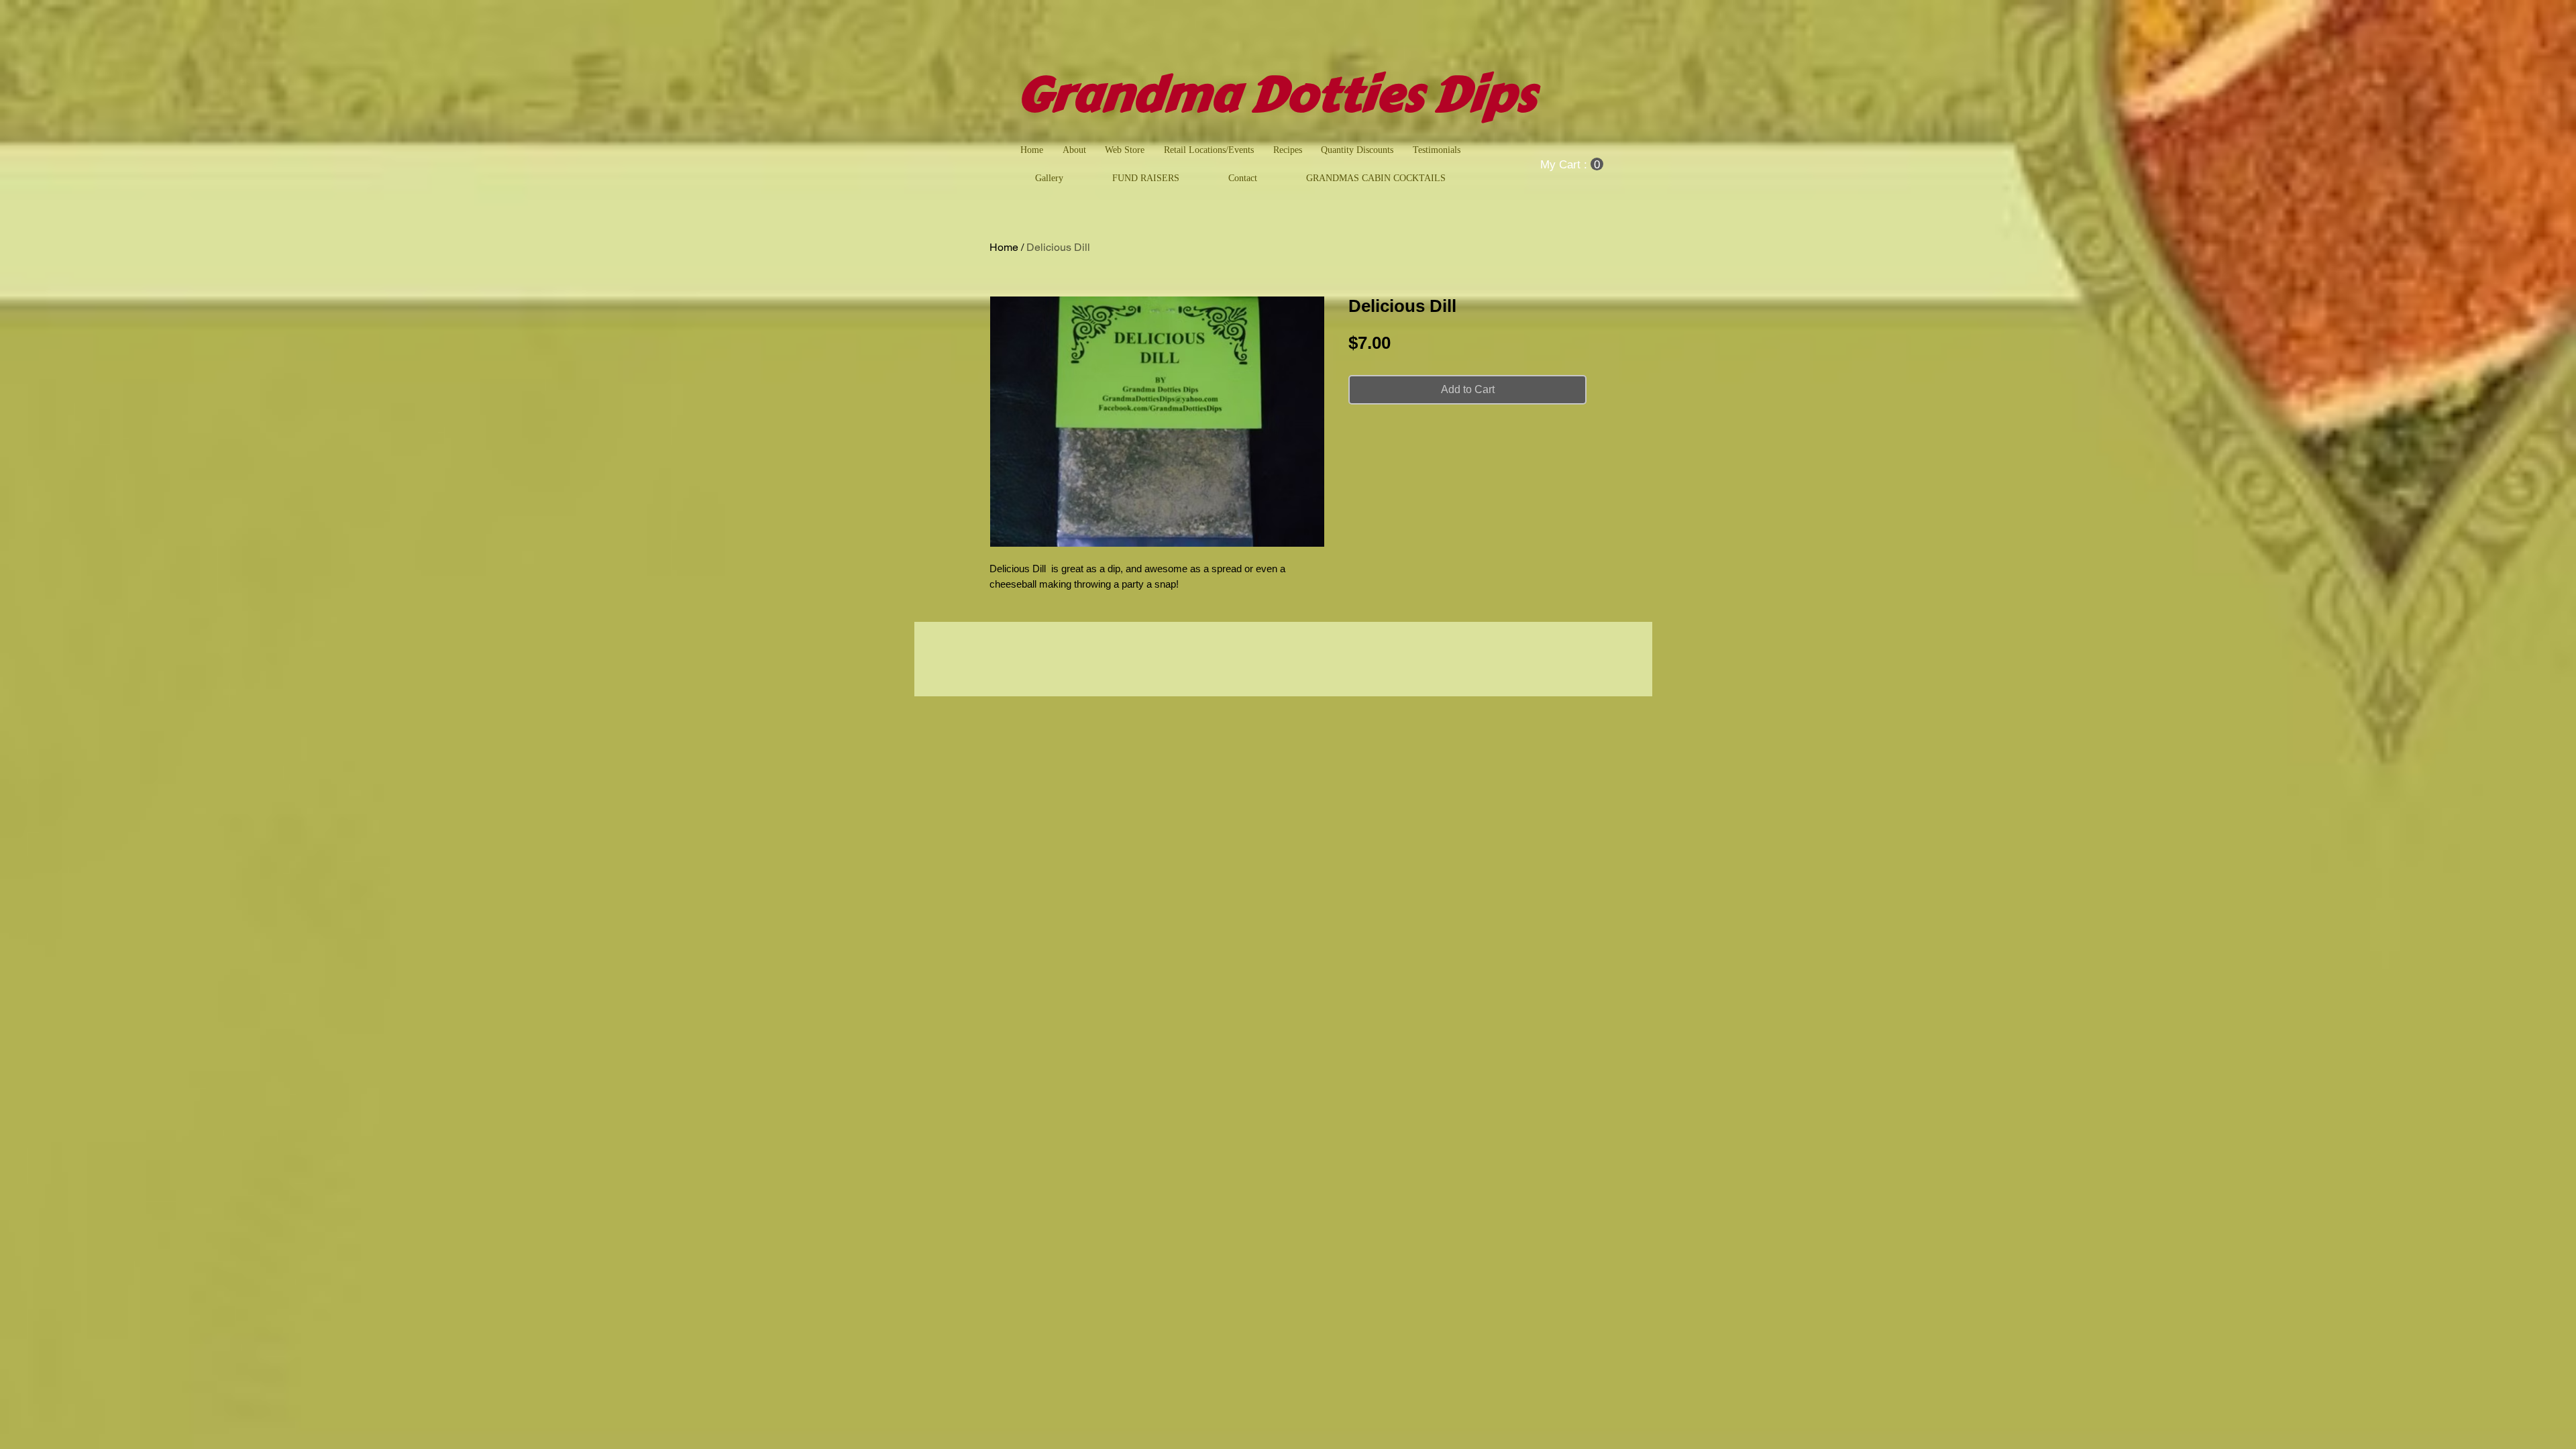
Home (1004, 247)
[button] (1572, 164)
